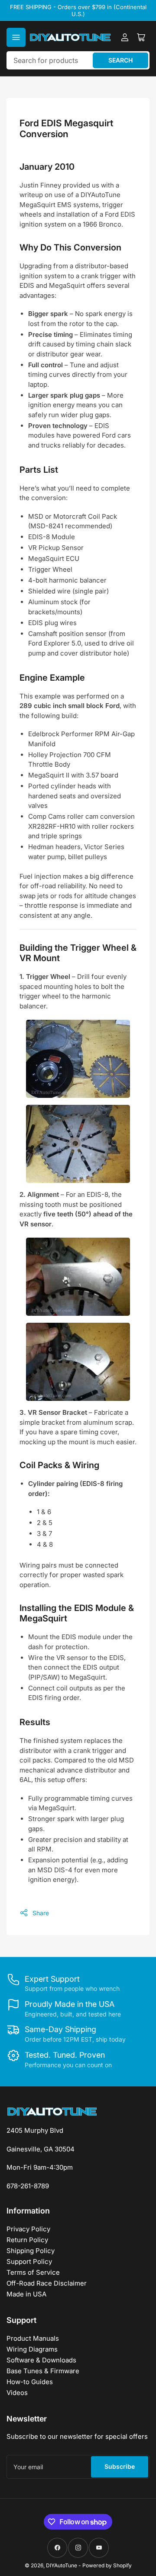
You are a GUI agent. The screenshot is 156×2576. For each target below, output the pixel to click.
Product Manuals (33, 2338)
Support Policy (29, 2261)
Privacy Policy (28, 2229)
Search (120, 60)
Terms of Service (33, 2272)
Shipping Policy (31, 2251)
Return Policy (27, 2240)
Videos (17, 2393)
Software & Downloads (41, 2360)
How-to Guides (30, 2382)
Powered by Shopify (107, 2565)
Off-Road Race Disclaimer (47, 2283)
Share (41, 1913)
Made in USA (26, 2294)
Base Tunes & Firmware (43, 2371)
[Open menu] (16, 37)
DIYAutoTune (62, 2565)
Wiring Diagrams (32, 2349)
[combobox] (78, 60)
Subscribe (120, 2466)
